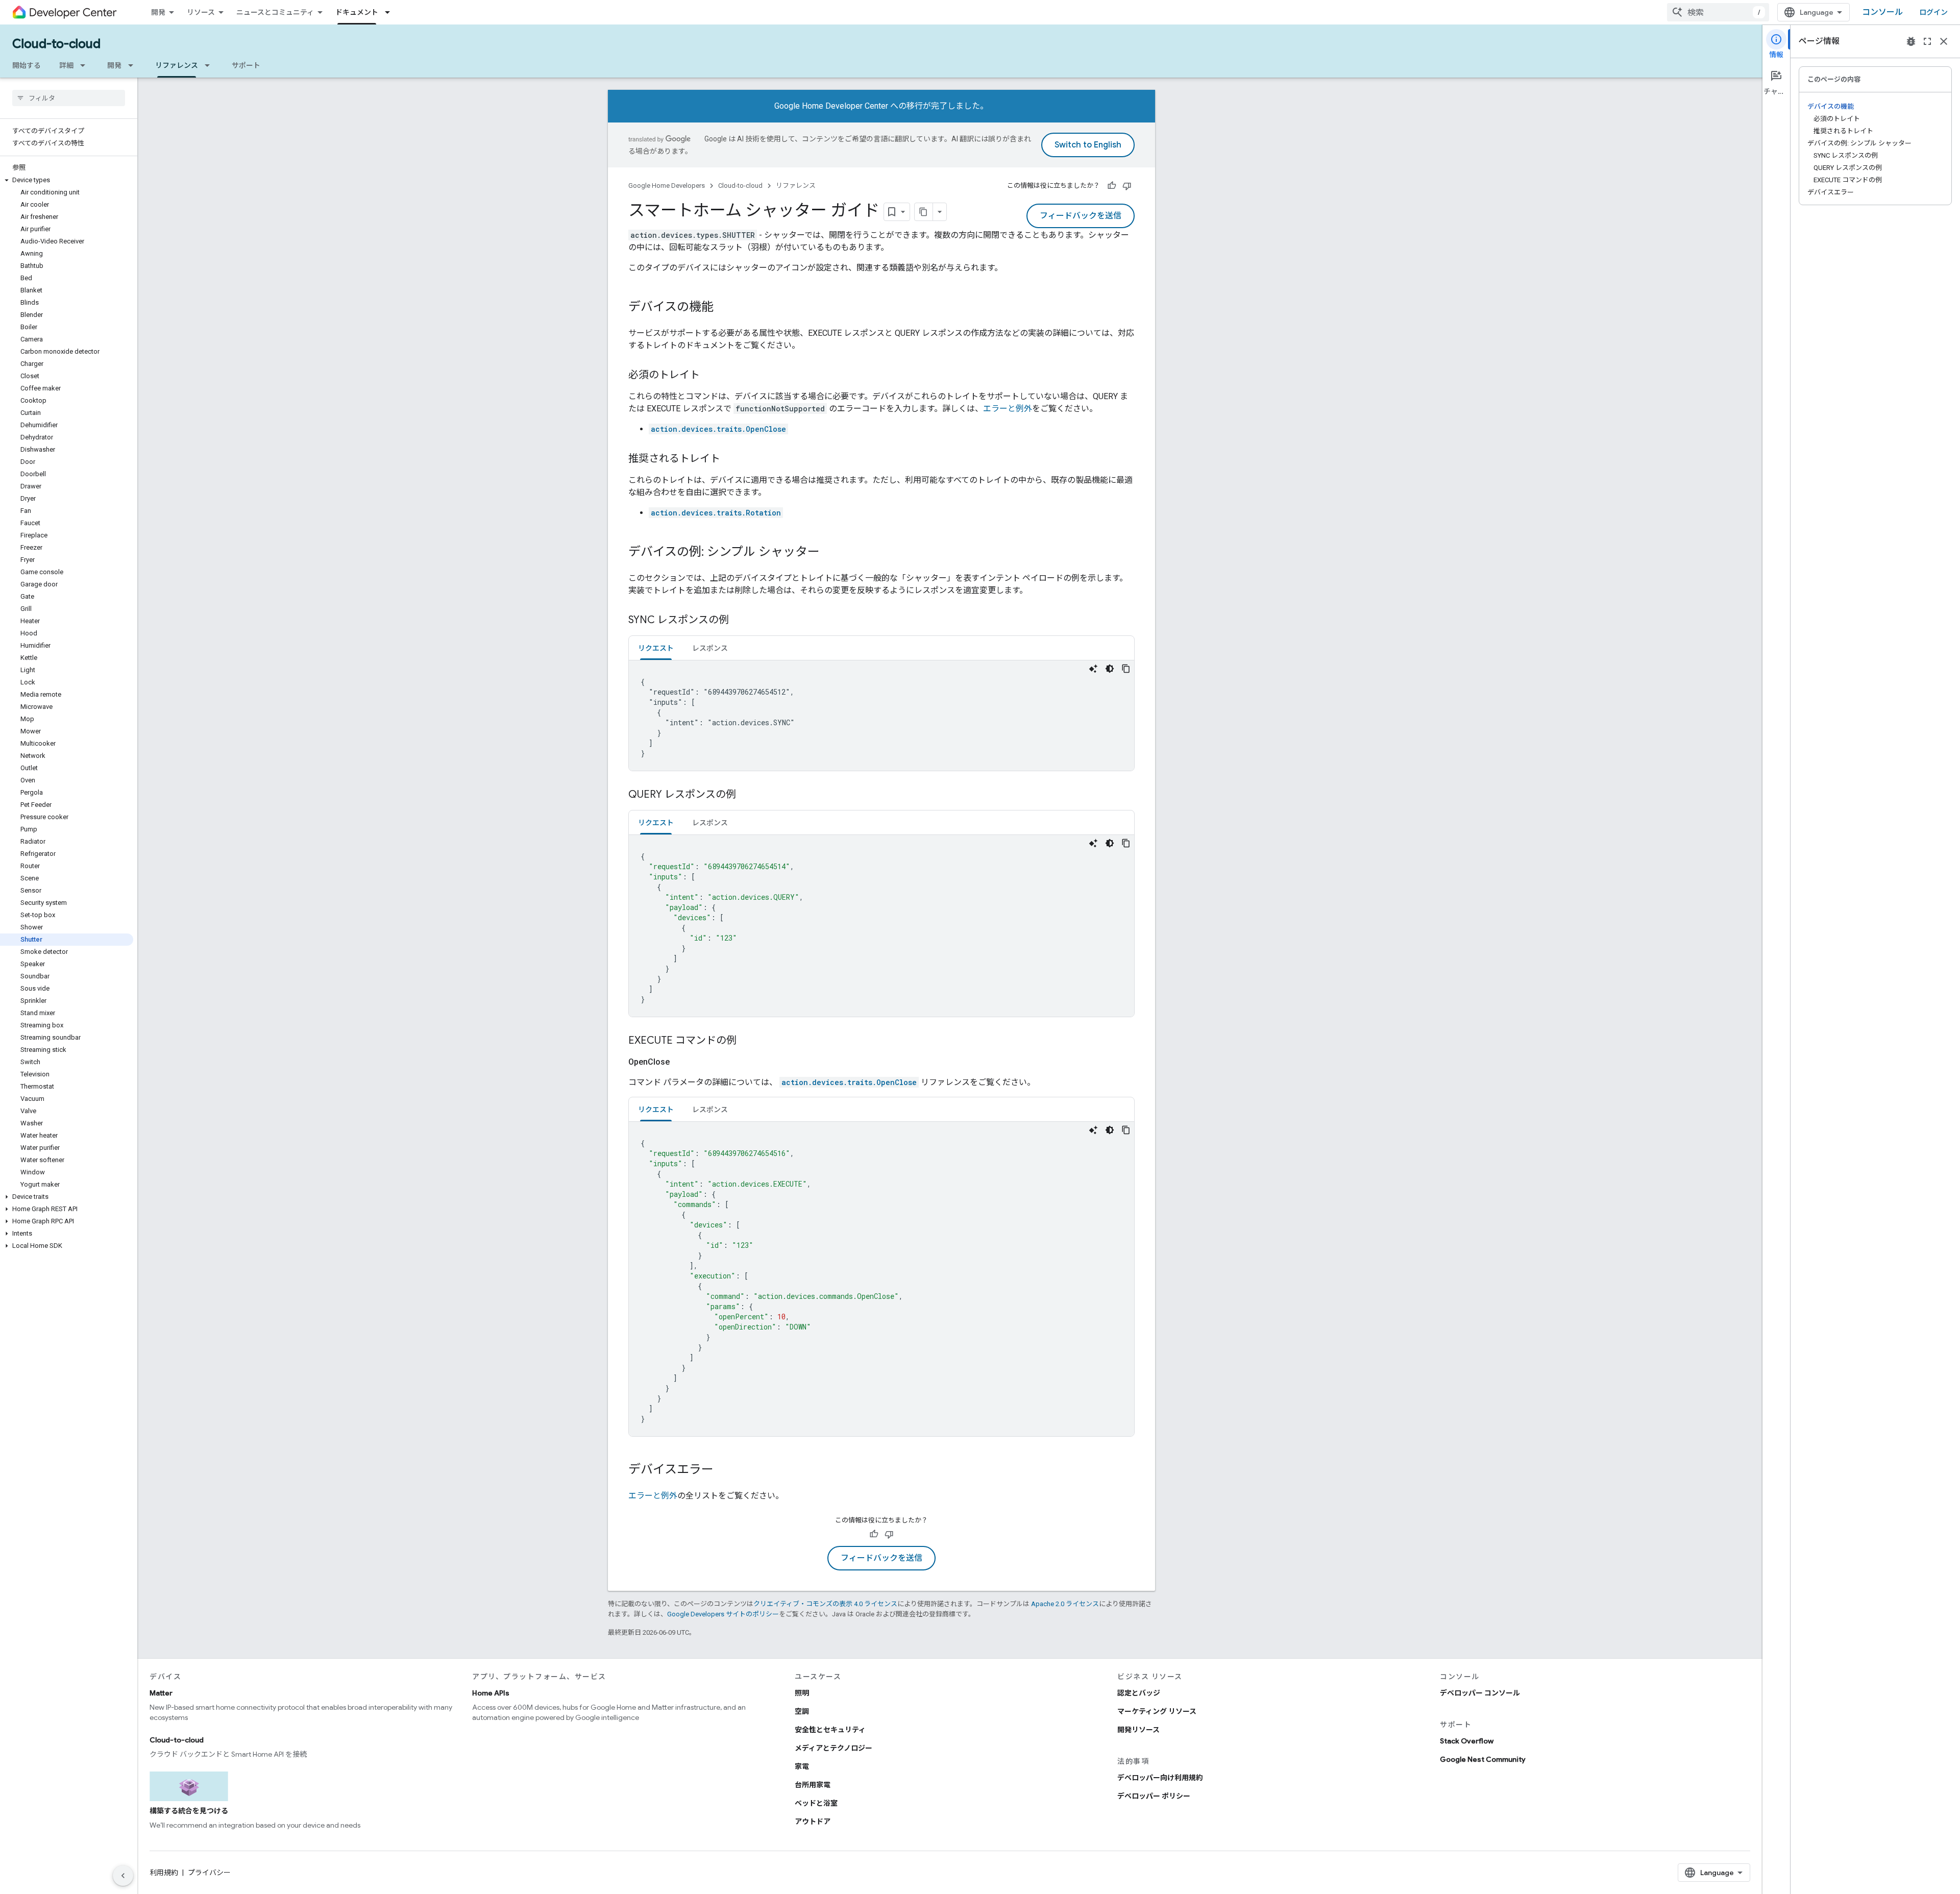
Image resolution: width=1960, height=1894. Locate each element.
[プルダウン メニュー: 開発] (134, 65)
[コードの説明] (1093, 669)
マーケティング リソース (1157, 1711)
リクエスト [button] (656, 648)
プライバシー (209, 1873)
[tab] (656, 648)
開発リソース (1138, 1730)
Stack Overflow (1467, 1741)
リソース (201, 12)
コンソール (1882, 12)
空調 (802, 1711)
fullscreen (1927, 41)
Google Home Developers (667, 186)
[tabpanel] (881, 716)
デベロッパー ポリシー (1154, 1796)
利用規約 (164, 1873)
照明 (802, 1693)
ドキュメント (357, 12)
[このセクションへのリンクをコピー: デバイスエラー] (724, 1470)
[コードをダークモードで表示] (1110, 669)
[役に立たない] (1127, 186)
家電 (802, 1766)
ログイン (1933, 12)
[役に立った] (1112, 186)
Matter (161, 1693)
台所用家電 (813, 1785)
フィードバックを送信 (1081, 216)
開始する (27, 65)
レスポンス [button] (710, 648)
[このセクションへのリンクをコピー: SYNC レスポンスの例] (739, 621)
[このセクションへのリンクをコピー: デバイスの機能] (724, 308)
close (1944, 41)
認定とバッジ (1139, 1693)
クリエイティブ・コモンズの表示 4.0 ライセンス (825, 1604)
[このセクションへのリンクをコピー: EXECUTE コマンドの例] (747, 1041)
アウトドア (813, 1822)
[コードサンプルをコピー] (1126, 669)
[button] (67, 180)
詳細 (66, 65)
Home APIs (491, 1693)
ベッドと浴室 (816, 1803)
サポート (246, 65)
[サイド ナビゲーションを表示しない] (123, 1876)
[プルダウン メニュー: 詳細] (86, 65)
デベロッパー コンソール (1480, 1693)
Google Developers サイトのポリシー (723, 1614)
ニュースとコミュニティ (275, 12)
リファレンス (177, 65)
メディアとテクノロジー (834, 1748)
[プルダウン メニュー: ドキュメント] (390, 12)
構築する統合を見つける (189, 1811)
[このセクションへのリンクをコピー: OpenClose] (682, 1062)
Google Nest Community (1483, 1759)
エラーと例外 (1008, 409)
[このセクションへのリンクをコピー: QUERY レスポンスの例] (746, 795)
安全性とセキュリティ (830, 1730)
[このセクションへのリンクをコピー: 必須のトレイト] (710, 376)
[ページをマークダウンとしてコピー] (924, 212)
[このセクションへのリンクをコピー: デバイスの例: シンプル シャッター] (830, 553)
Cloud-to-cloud (56, 44)
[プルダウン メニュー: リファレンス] (210, 65)
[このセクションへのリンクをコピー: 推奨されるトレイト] (730, 459)
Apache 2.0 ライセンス (1065, 1604)
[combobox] (1718, 12)
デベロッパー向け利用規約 (1160, 1778)
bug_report (1911, 41)
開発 (158, 12)
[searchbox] (69, 98)
